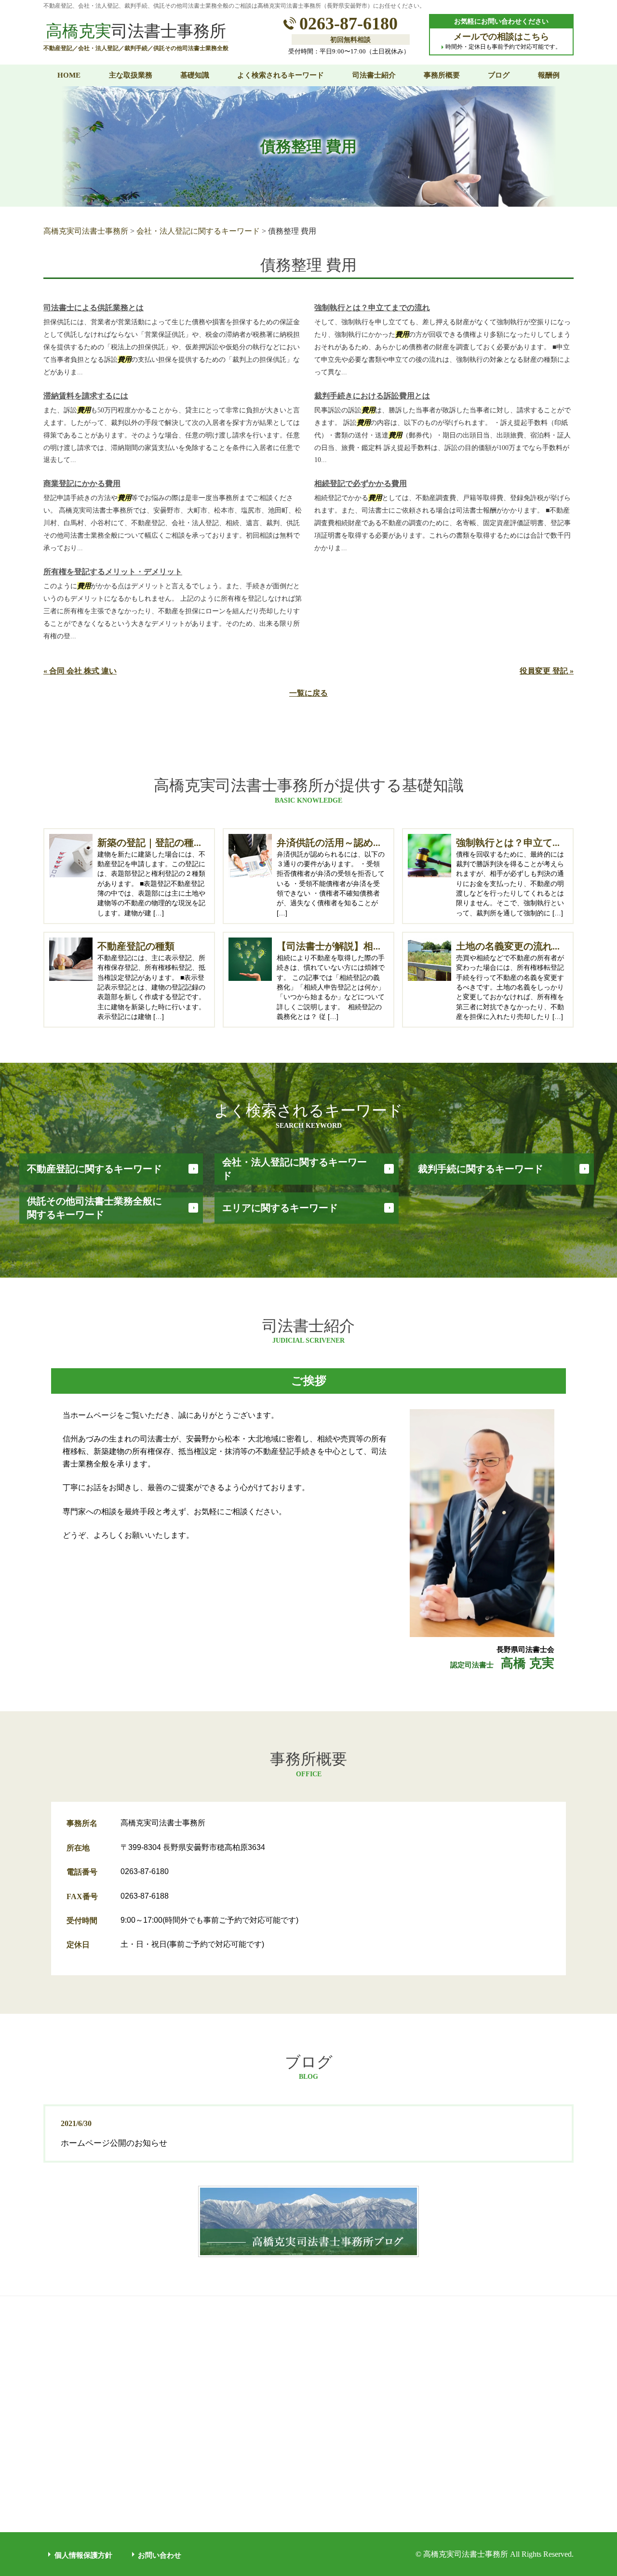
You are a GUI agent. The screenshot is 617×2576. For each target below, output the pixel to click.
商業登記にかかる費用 (82, 483)
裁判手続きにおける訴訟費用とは (372, 396)
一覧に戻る (308, 693)
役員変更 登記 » (547, 671)
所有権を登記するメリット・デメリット (113, 572)
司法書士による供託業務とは (94, 308)
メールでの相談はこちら (501, 37)
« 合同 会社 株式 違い (80, 671)
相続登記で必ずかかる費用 (361, 483)
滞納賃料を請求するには (86, 396)
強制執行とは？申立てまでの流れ (372, 308)
